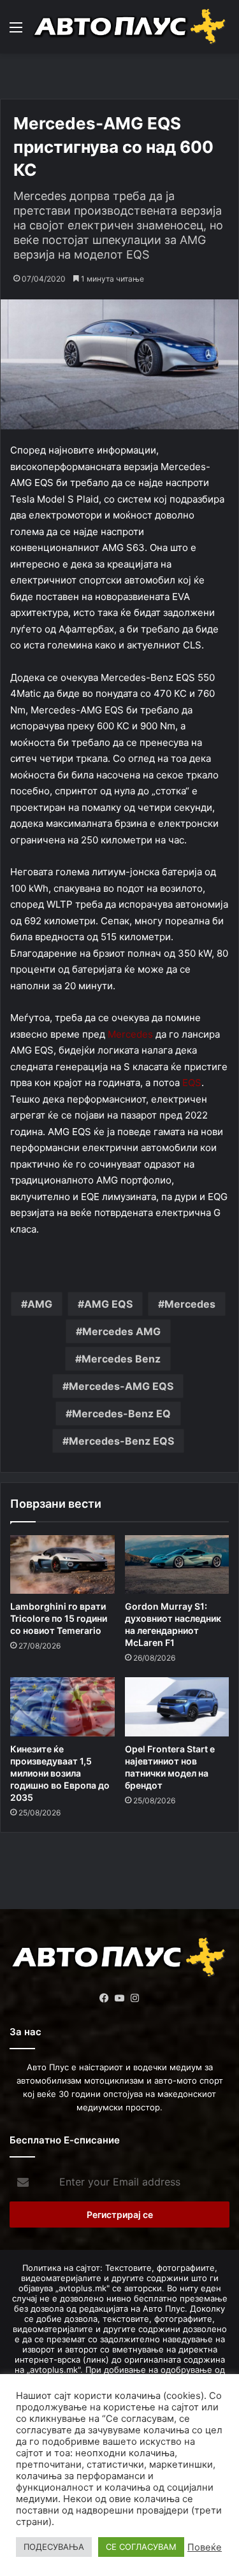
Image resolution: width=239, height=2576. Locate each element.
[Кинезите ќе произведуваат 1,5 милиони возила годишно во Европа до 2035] (62, 1707)
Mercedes (130, 1034)
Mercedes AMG (121, 1331)
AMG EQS (108, 1304)
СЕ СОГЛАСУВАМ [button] (141, 2547)
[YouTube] (120, 1998)
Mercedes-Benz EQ (121, 1413)
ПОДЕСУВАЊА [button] (54, 2547)
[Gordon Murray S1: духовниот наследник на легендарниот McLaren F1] (177, 1564)
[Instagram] (135, 1998)
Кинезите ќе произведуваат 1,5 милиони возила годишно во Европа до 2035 (60, 1773)
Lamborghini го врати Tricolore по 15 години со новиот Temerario (59, 1618)
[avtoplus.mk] (131, 27)
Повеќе (205, 2547)
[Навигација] (16, 32)
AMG (40, 1304)
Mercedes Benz (121, 1359)
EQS (192, 1083)
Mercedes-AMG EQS (121, 1386)
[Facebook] (105, 1998)
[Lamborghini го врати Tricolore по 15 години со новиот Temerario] (62, 1564)
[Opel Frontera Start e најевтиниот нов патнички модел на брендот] (177, 1707)
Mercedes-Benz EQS (121, 1441)
